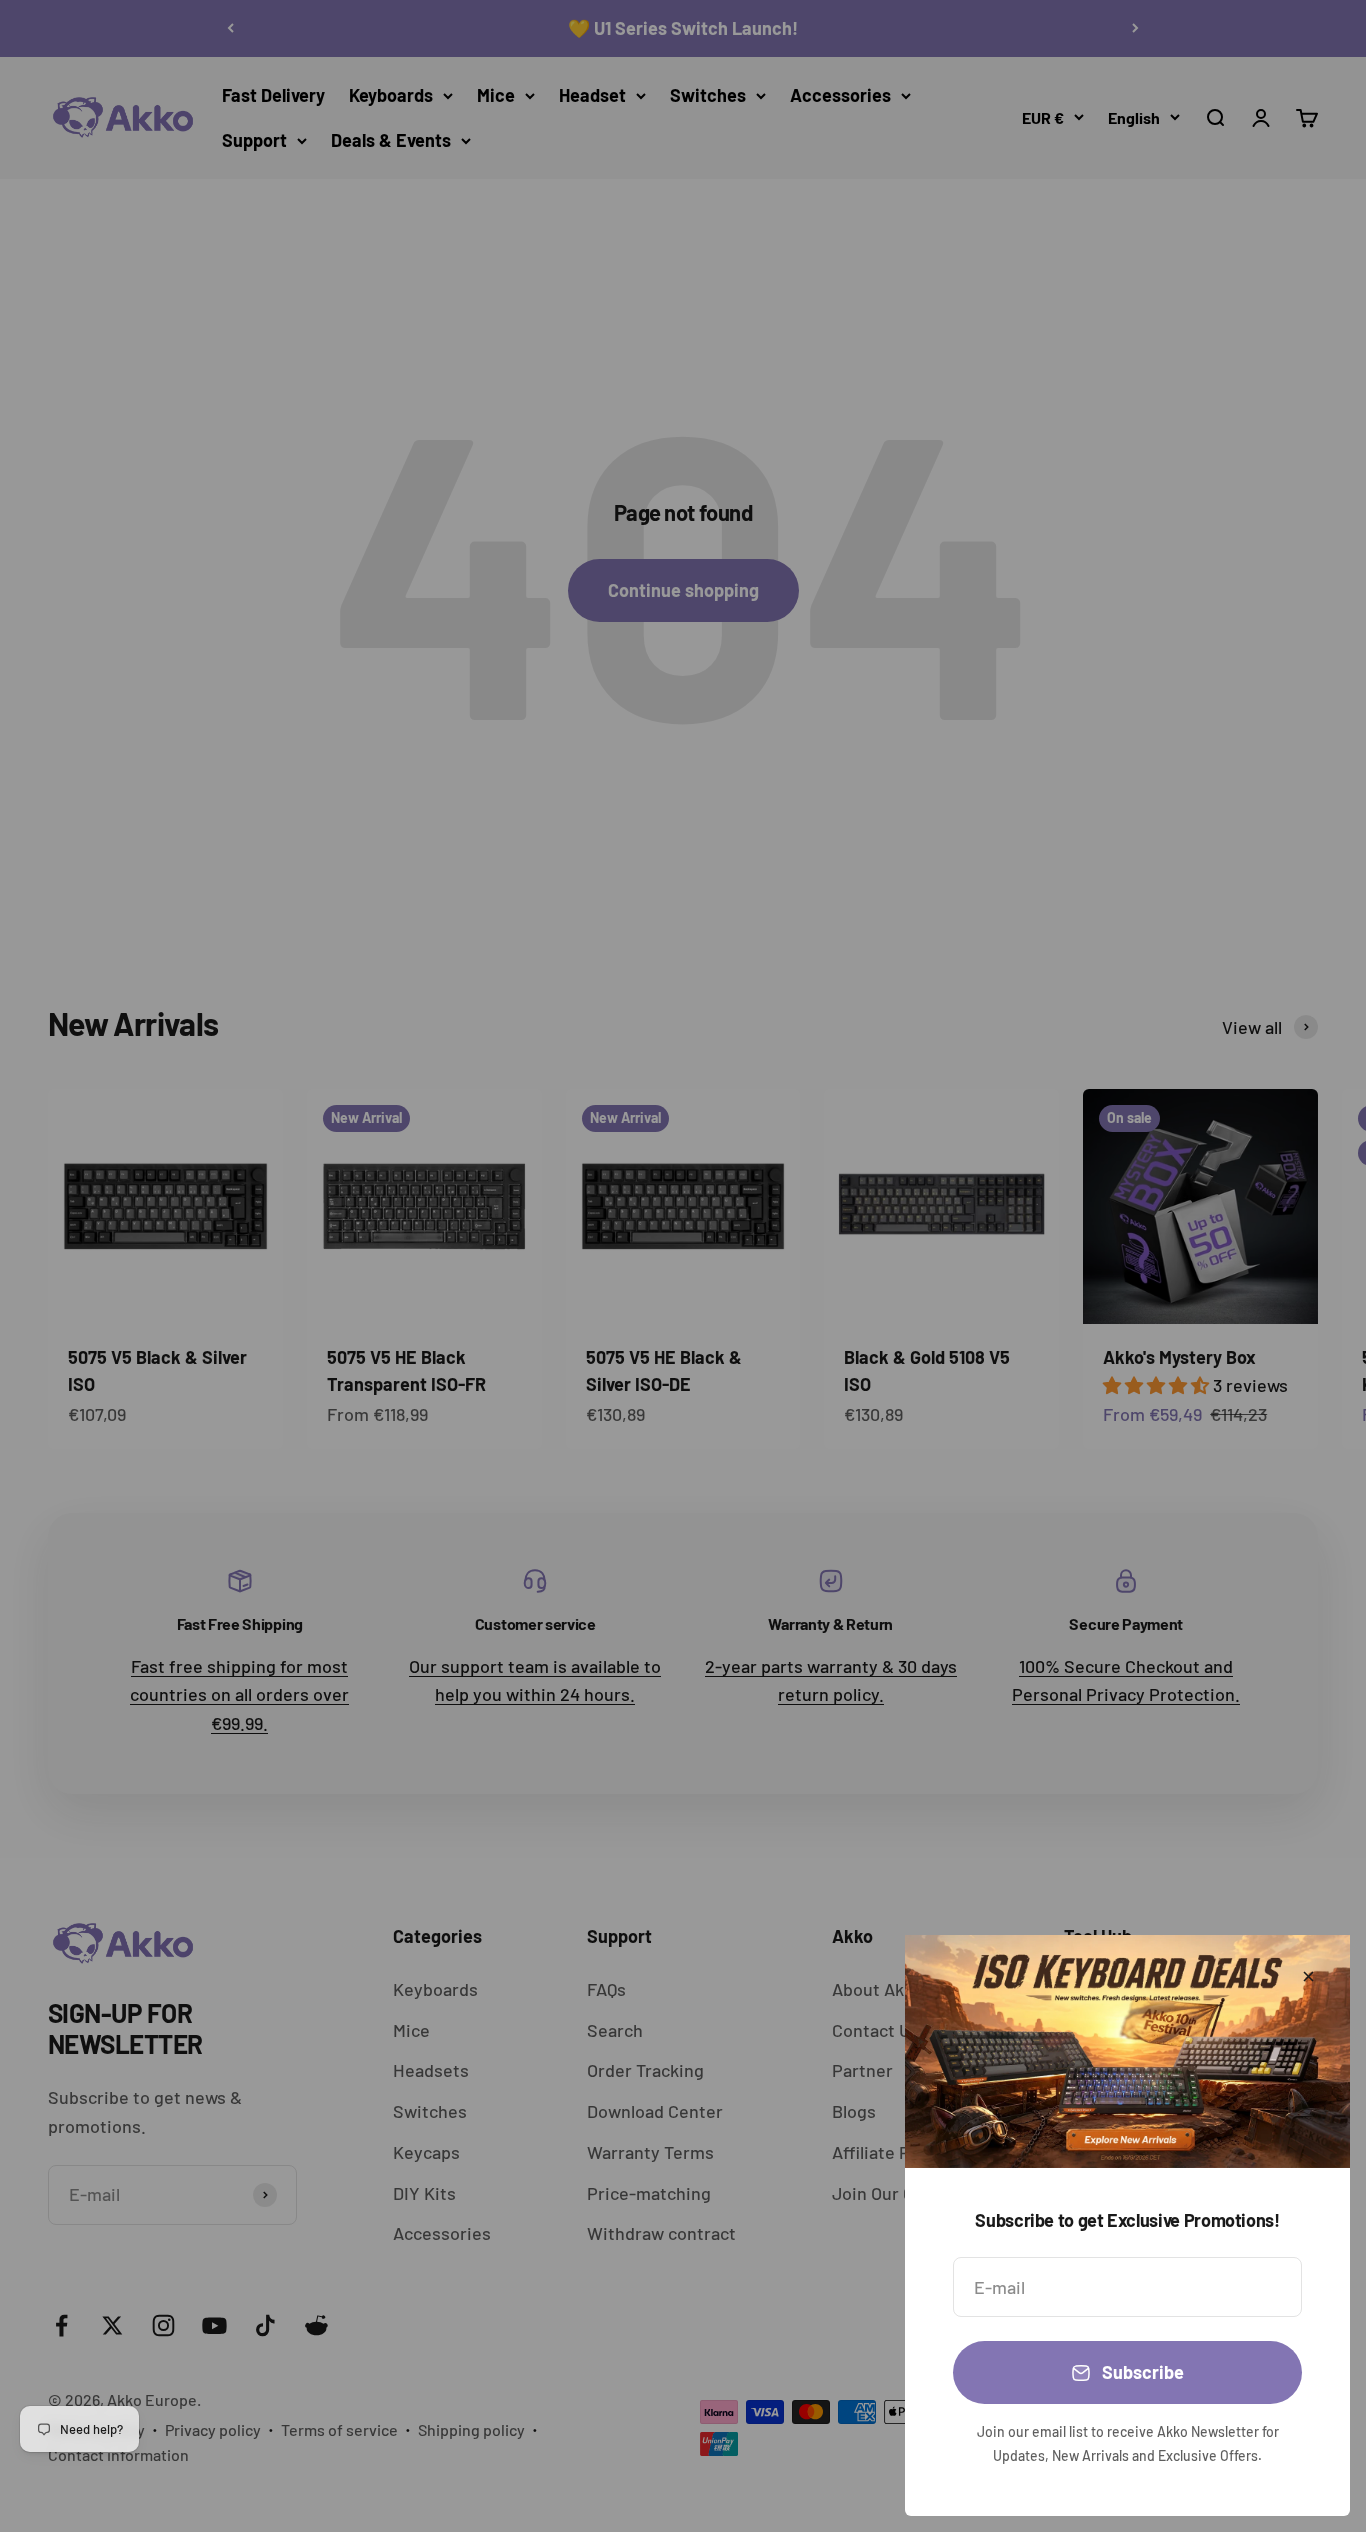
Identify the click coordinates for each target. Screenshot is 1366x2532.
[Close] (1308, 1976)
